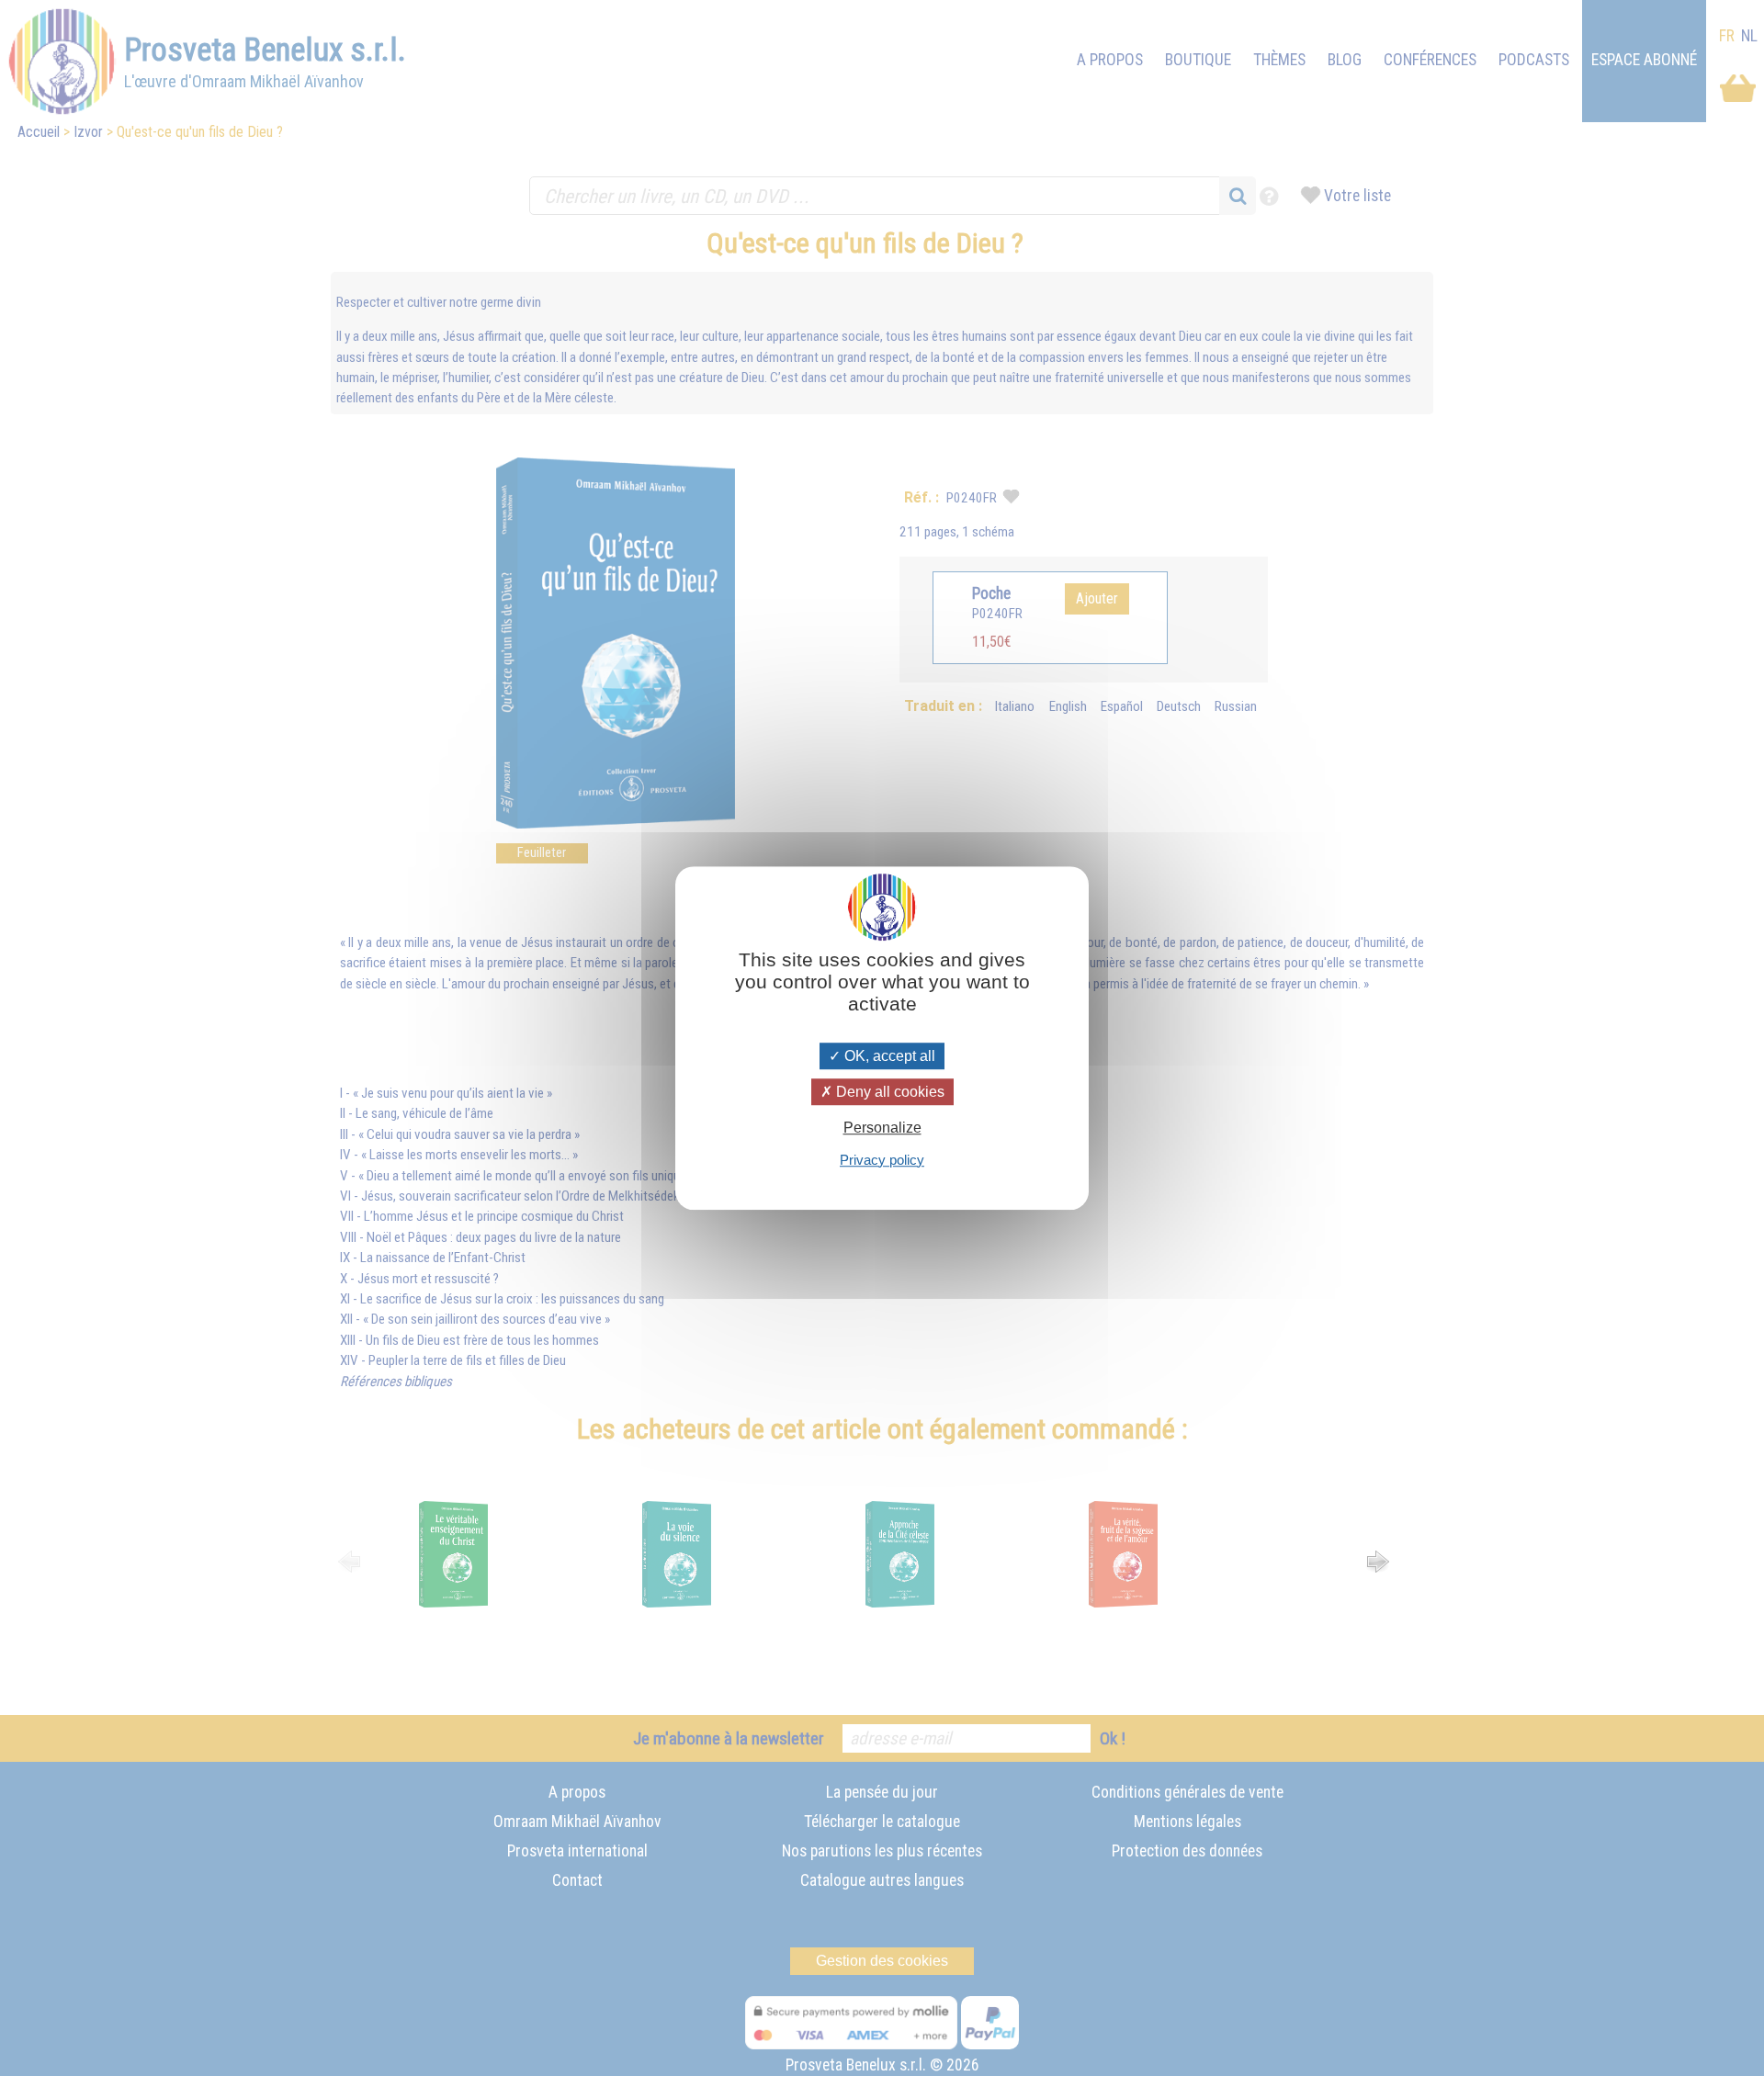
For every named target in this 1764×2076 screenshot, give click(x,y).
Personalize (882, 1128)
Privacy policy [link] (882, 1160)
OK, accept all (888, 1056)
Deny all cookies (888, 1092)
